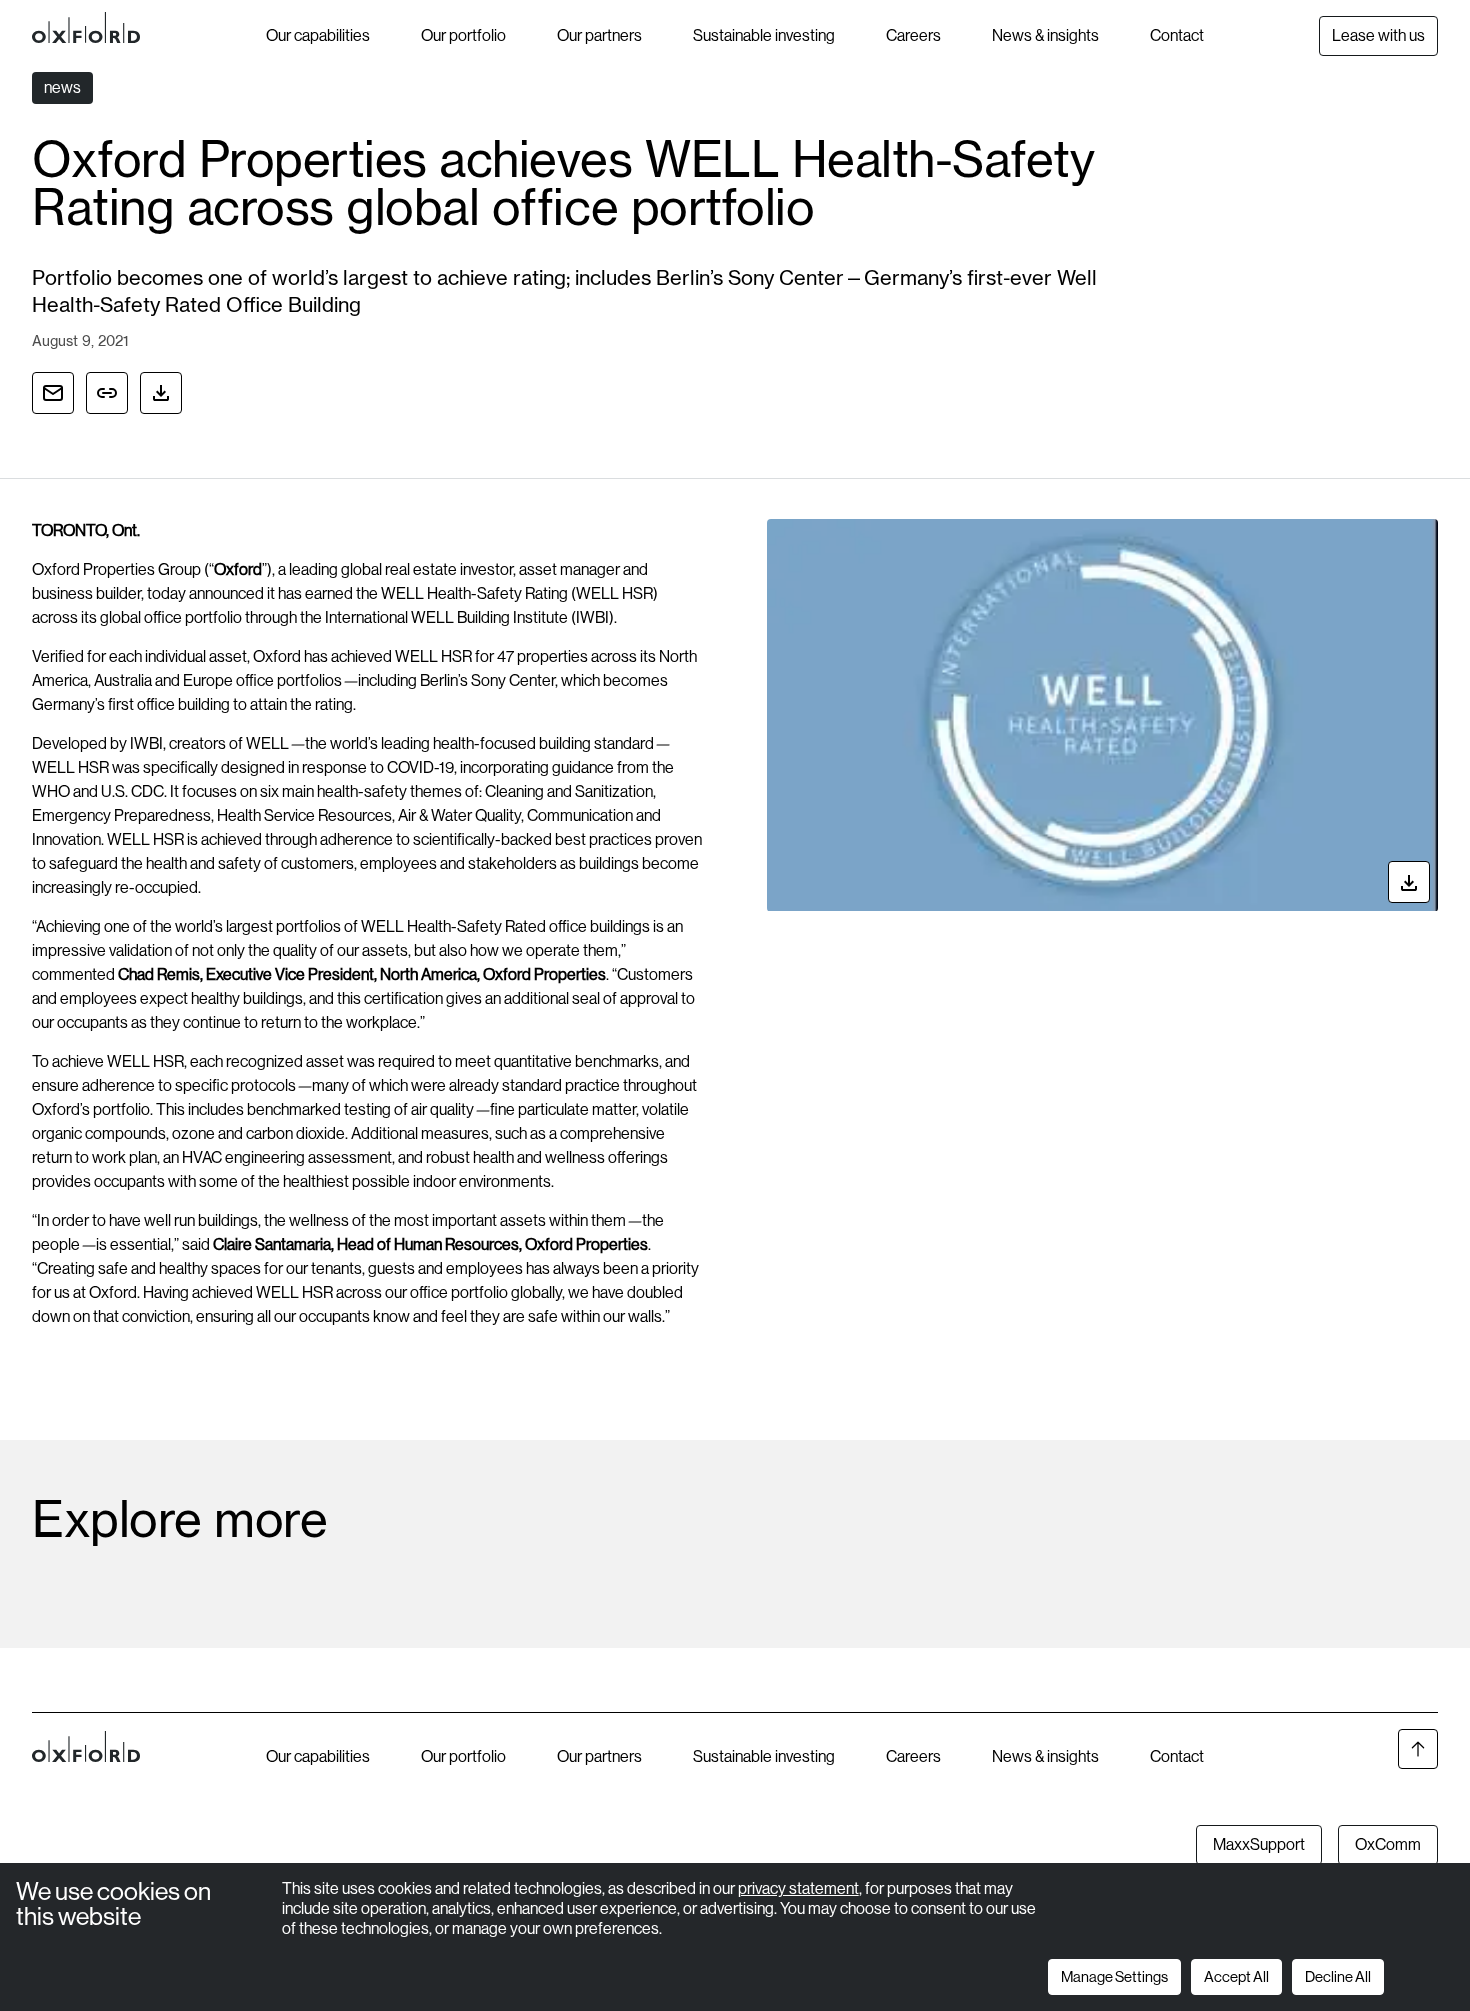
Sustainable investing (764, 35)
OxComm (1388, 1844)
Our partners (599, 35)
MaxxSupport (1259, 1844)
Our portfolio (463, 35)
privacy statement (798, 1888)
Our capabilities (318, 35)
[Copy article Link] (107, 393)
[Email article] (53, 393)
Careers (913, 35)
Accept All (1236, 1976)
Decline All (1338, 1976)
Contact (1177, 35)
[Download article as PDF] (161, 393)
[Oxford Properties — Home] (149, 28)
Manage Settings (1114, 1976)
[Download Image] (1409, 883)
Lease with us (1378, 35)
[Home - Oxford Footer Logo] (86, 1798)
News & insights (1045, 35)
